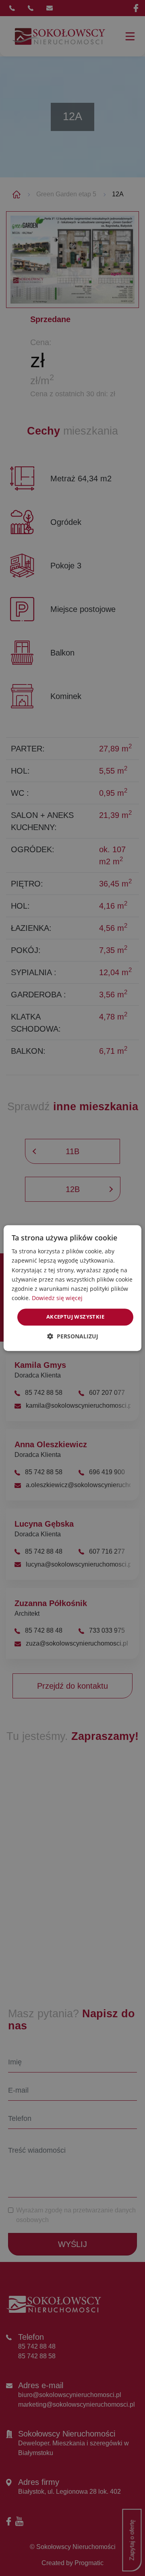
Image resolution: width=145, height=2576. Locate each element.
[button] (73, 1336)
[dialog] (72, 1288)
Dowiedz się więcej (57, 1298)
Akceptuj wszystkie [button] (75, 1317)
